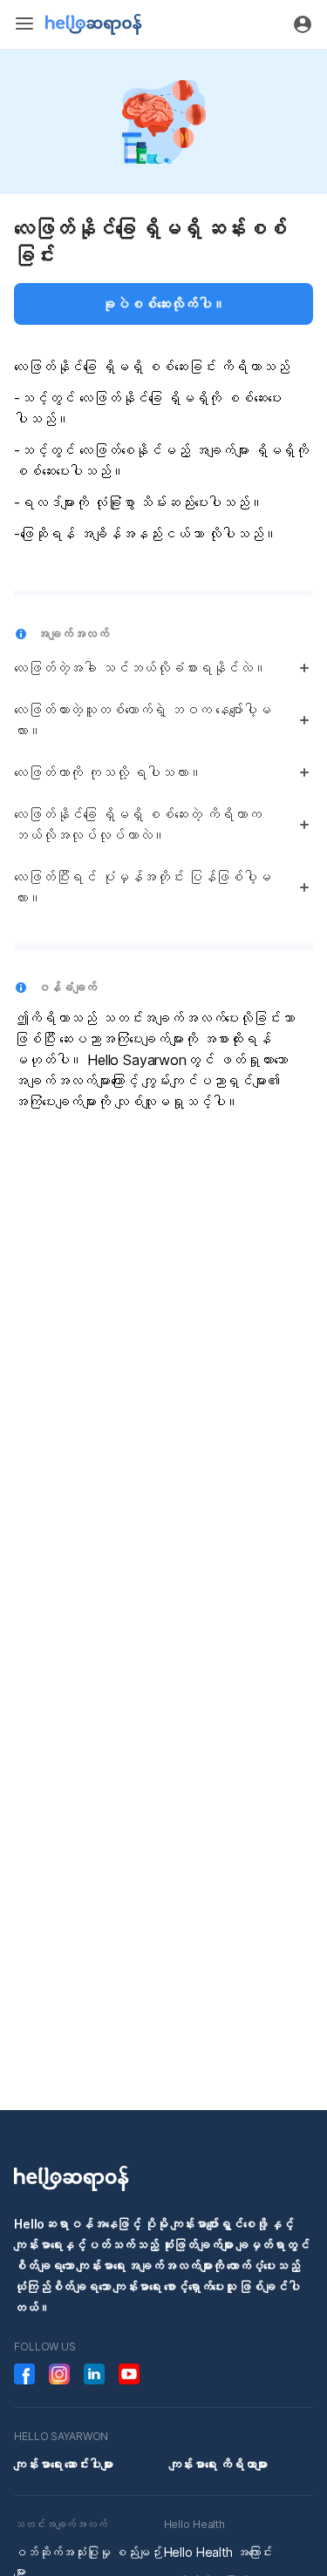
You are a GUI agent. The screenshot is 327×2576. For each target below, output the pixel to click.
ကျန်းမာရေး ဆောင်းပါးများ (64, 2464)
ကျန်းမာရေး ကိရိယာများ (219, 2464)
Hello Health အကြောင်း (218, 2552)
